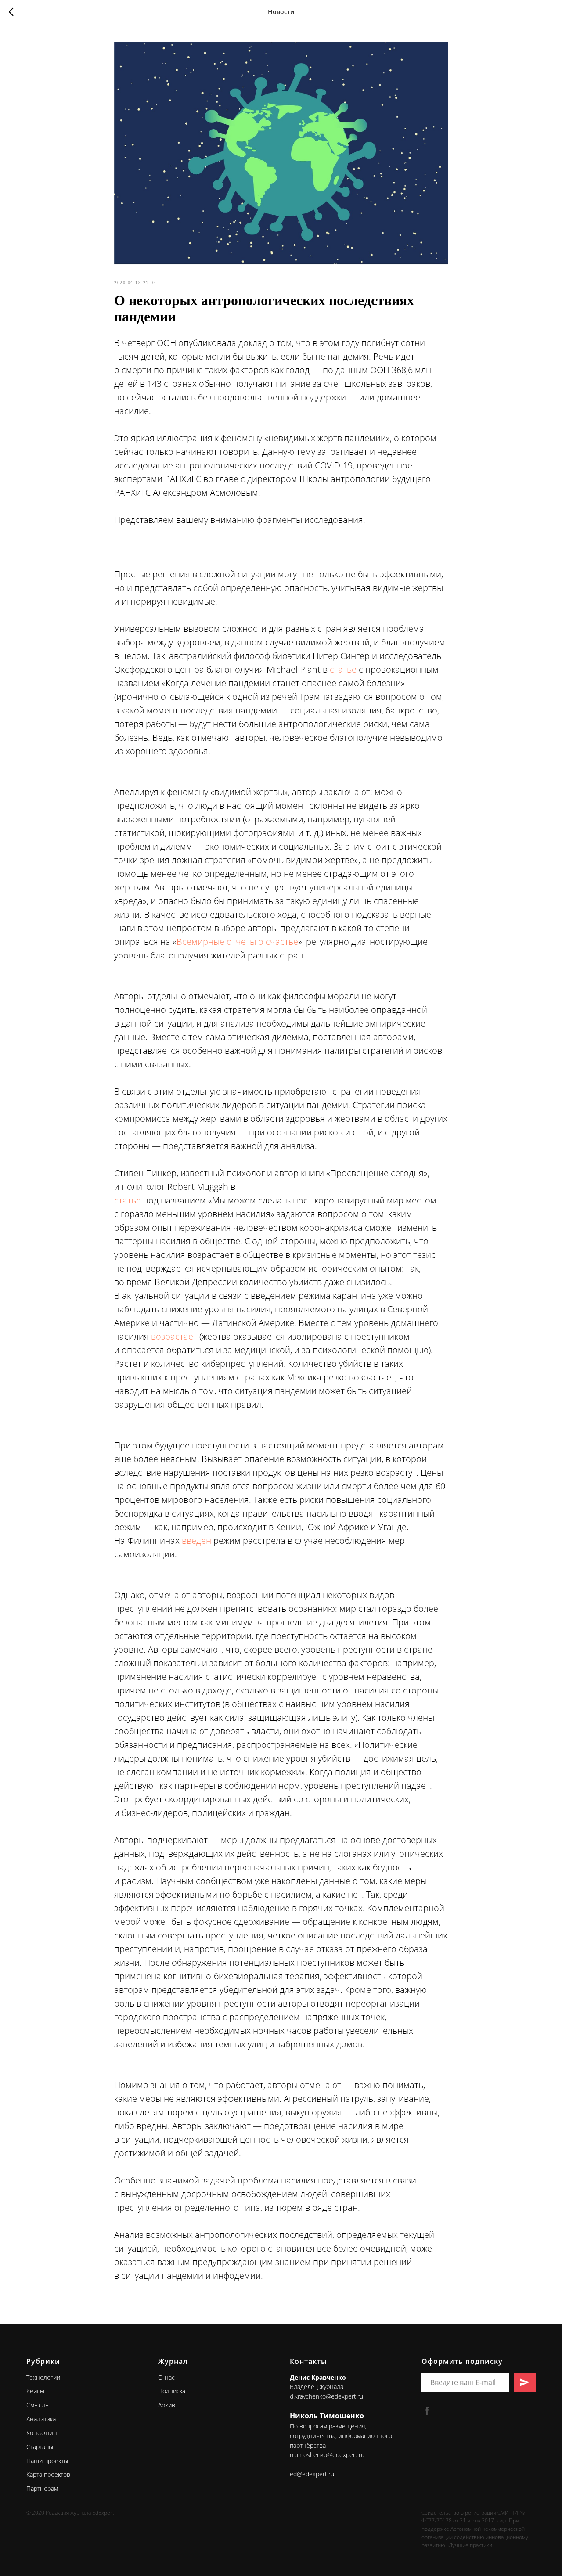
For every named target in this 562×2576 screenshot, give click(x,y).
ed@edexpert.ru (312, 2474)
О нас (166, 2377)
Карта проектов (48, 2474)
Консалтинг (43, 2433)
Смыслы (38, 2405)
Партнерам (42, 2488)
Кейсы (35, 2391)
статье (343, 669)
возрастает (175, 1336)
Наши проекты (47, 2461)
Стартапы (40, 2447)
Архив (167, 2405)
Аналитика (41, 2419)
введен (198, 1540)
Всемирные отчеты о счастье (237, 942)
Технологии (43, 2377)
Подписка (172, 2391)
